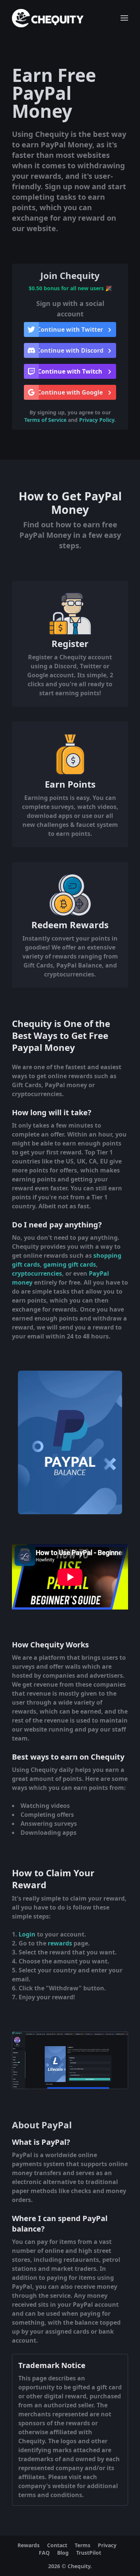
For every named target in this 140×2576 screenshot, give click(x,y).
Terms (83, 2545)
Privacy (107, 2545)
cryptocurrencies (37, 1273)
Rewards (29, 2545)
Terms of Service (45, 420)
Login (27, 1934)
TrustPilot (89, 2553)
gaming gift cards (70, 1264)
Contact (57, 2545)
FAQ (44, 2553)
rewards (60, 1943)
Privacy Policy (97, 420)
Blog (63, 2553)
